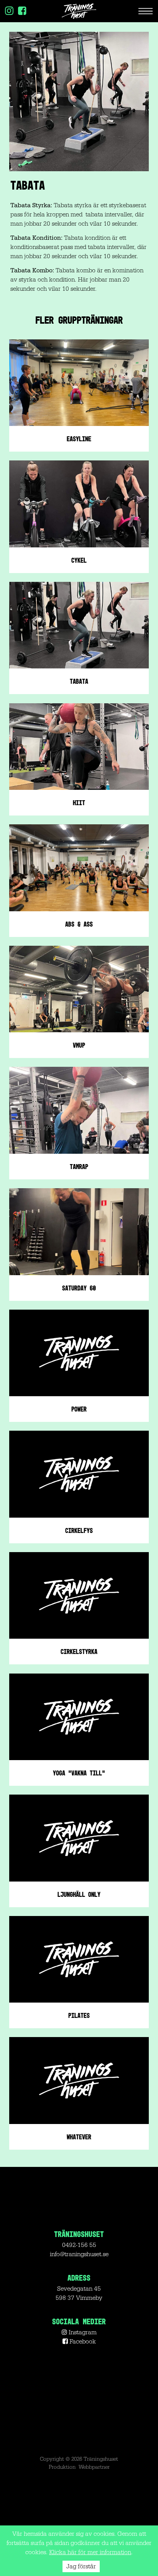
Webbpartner (94, 2467)
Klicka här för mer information (90, 2552)
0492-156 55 (79, 2245)
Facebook (82, 2342)
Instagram (82, 2332)
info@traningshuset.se (79, 2254)
